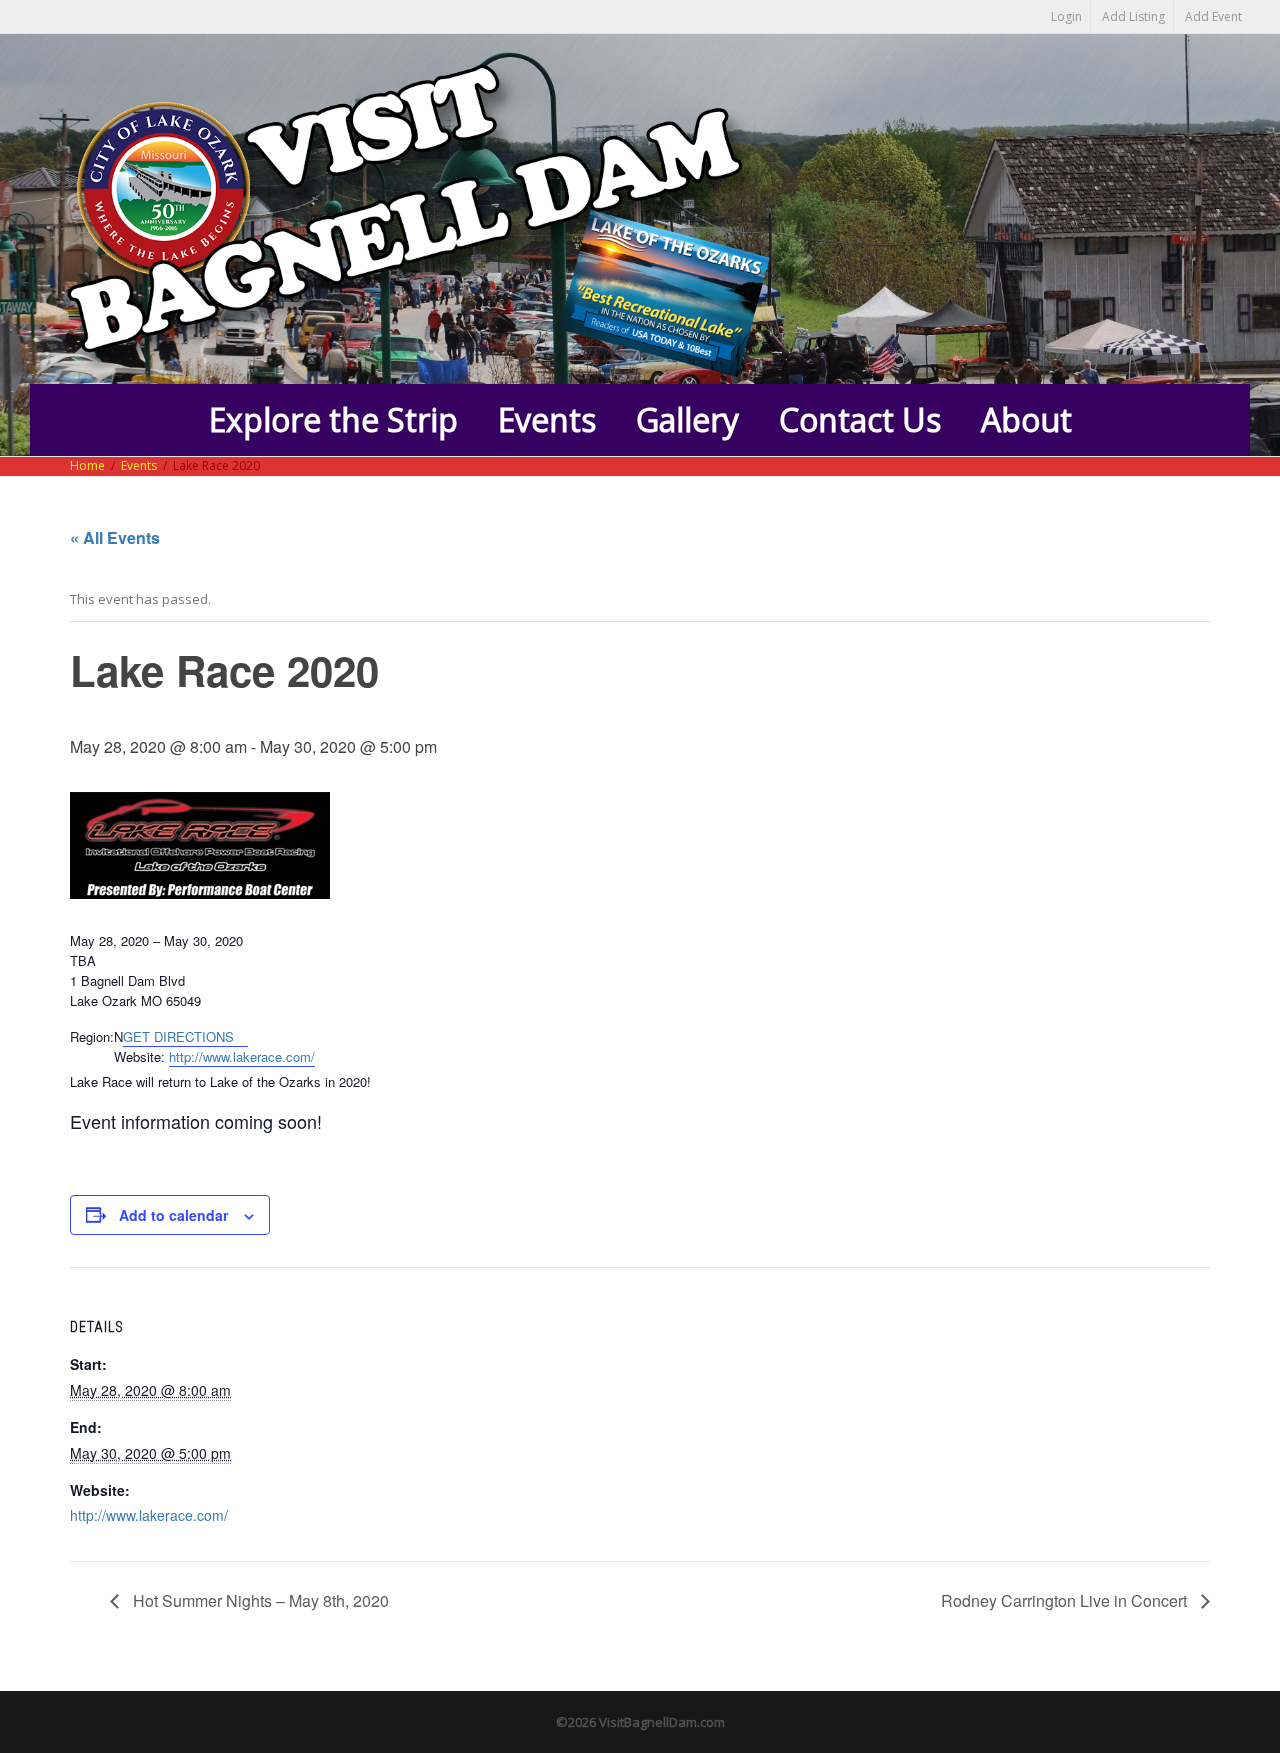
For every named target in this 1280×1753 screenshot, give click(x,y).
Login (1066, 16)
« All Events (115, 537)
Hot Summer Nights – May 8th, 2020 (259, 1600)
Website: (139, 1056)
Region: (92, 1036)
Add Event (1213, 16)
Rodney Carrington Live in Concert (1066, 1600)
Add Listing (1133, 16)
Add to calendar (173, 1215)
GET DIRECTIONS (180, 1036)
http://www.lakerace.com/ (242, 1056)
